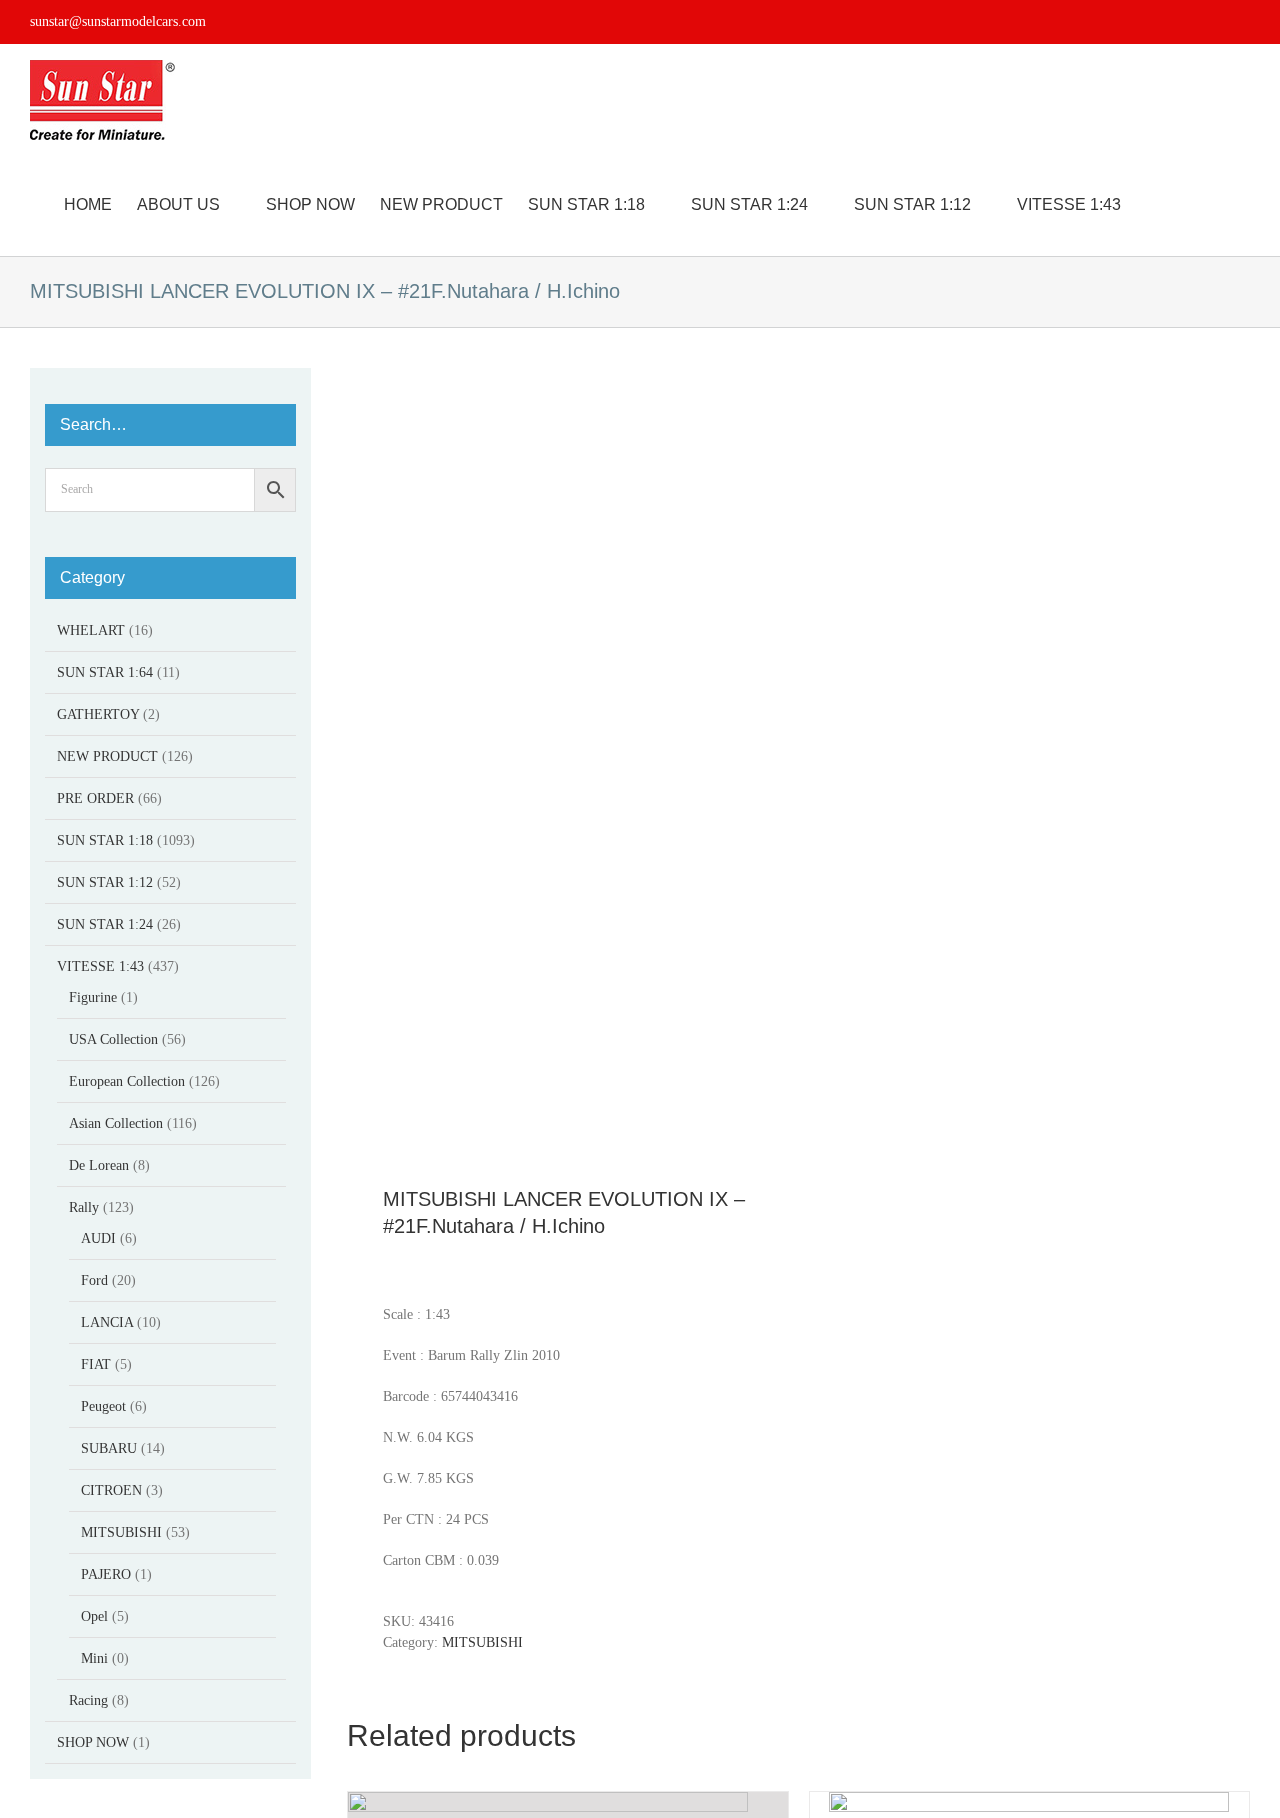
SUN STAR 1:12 (105, 882)
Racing (88, 1700)
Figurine (93, 997)
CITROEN (111, 1490)
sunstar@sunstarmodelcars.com (118, 21)
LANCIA (107, 1322)
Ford (94, 1280)
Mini (94, 1658)
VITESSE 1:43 (100, 966)
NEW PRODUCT (107, 756)
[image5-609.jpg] (563, 752)
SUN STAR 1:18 (105, 840)
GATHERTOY (98, 714)
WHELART (91, 630)
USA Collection (113, 1039)
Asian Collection (116, 1123)
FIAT (96, 1364)
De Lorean (99, 1165)
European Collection (127, 1081)
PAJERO (106, 1574)
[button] (1219, 205)
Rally (84, 1207)
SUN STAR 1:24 (105, 924)
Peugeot (103, 1406)
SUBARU (109, 1448)
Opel (94, 1616)
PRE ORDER (95, 798)
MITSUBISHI (482, 1642)
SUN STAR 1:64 (105, 672)
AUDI (98, 1238)
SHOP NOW (93, 1742)
